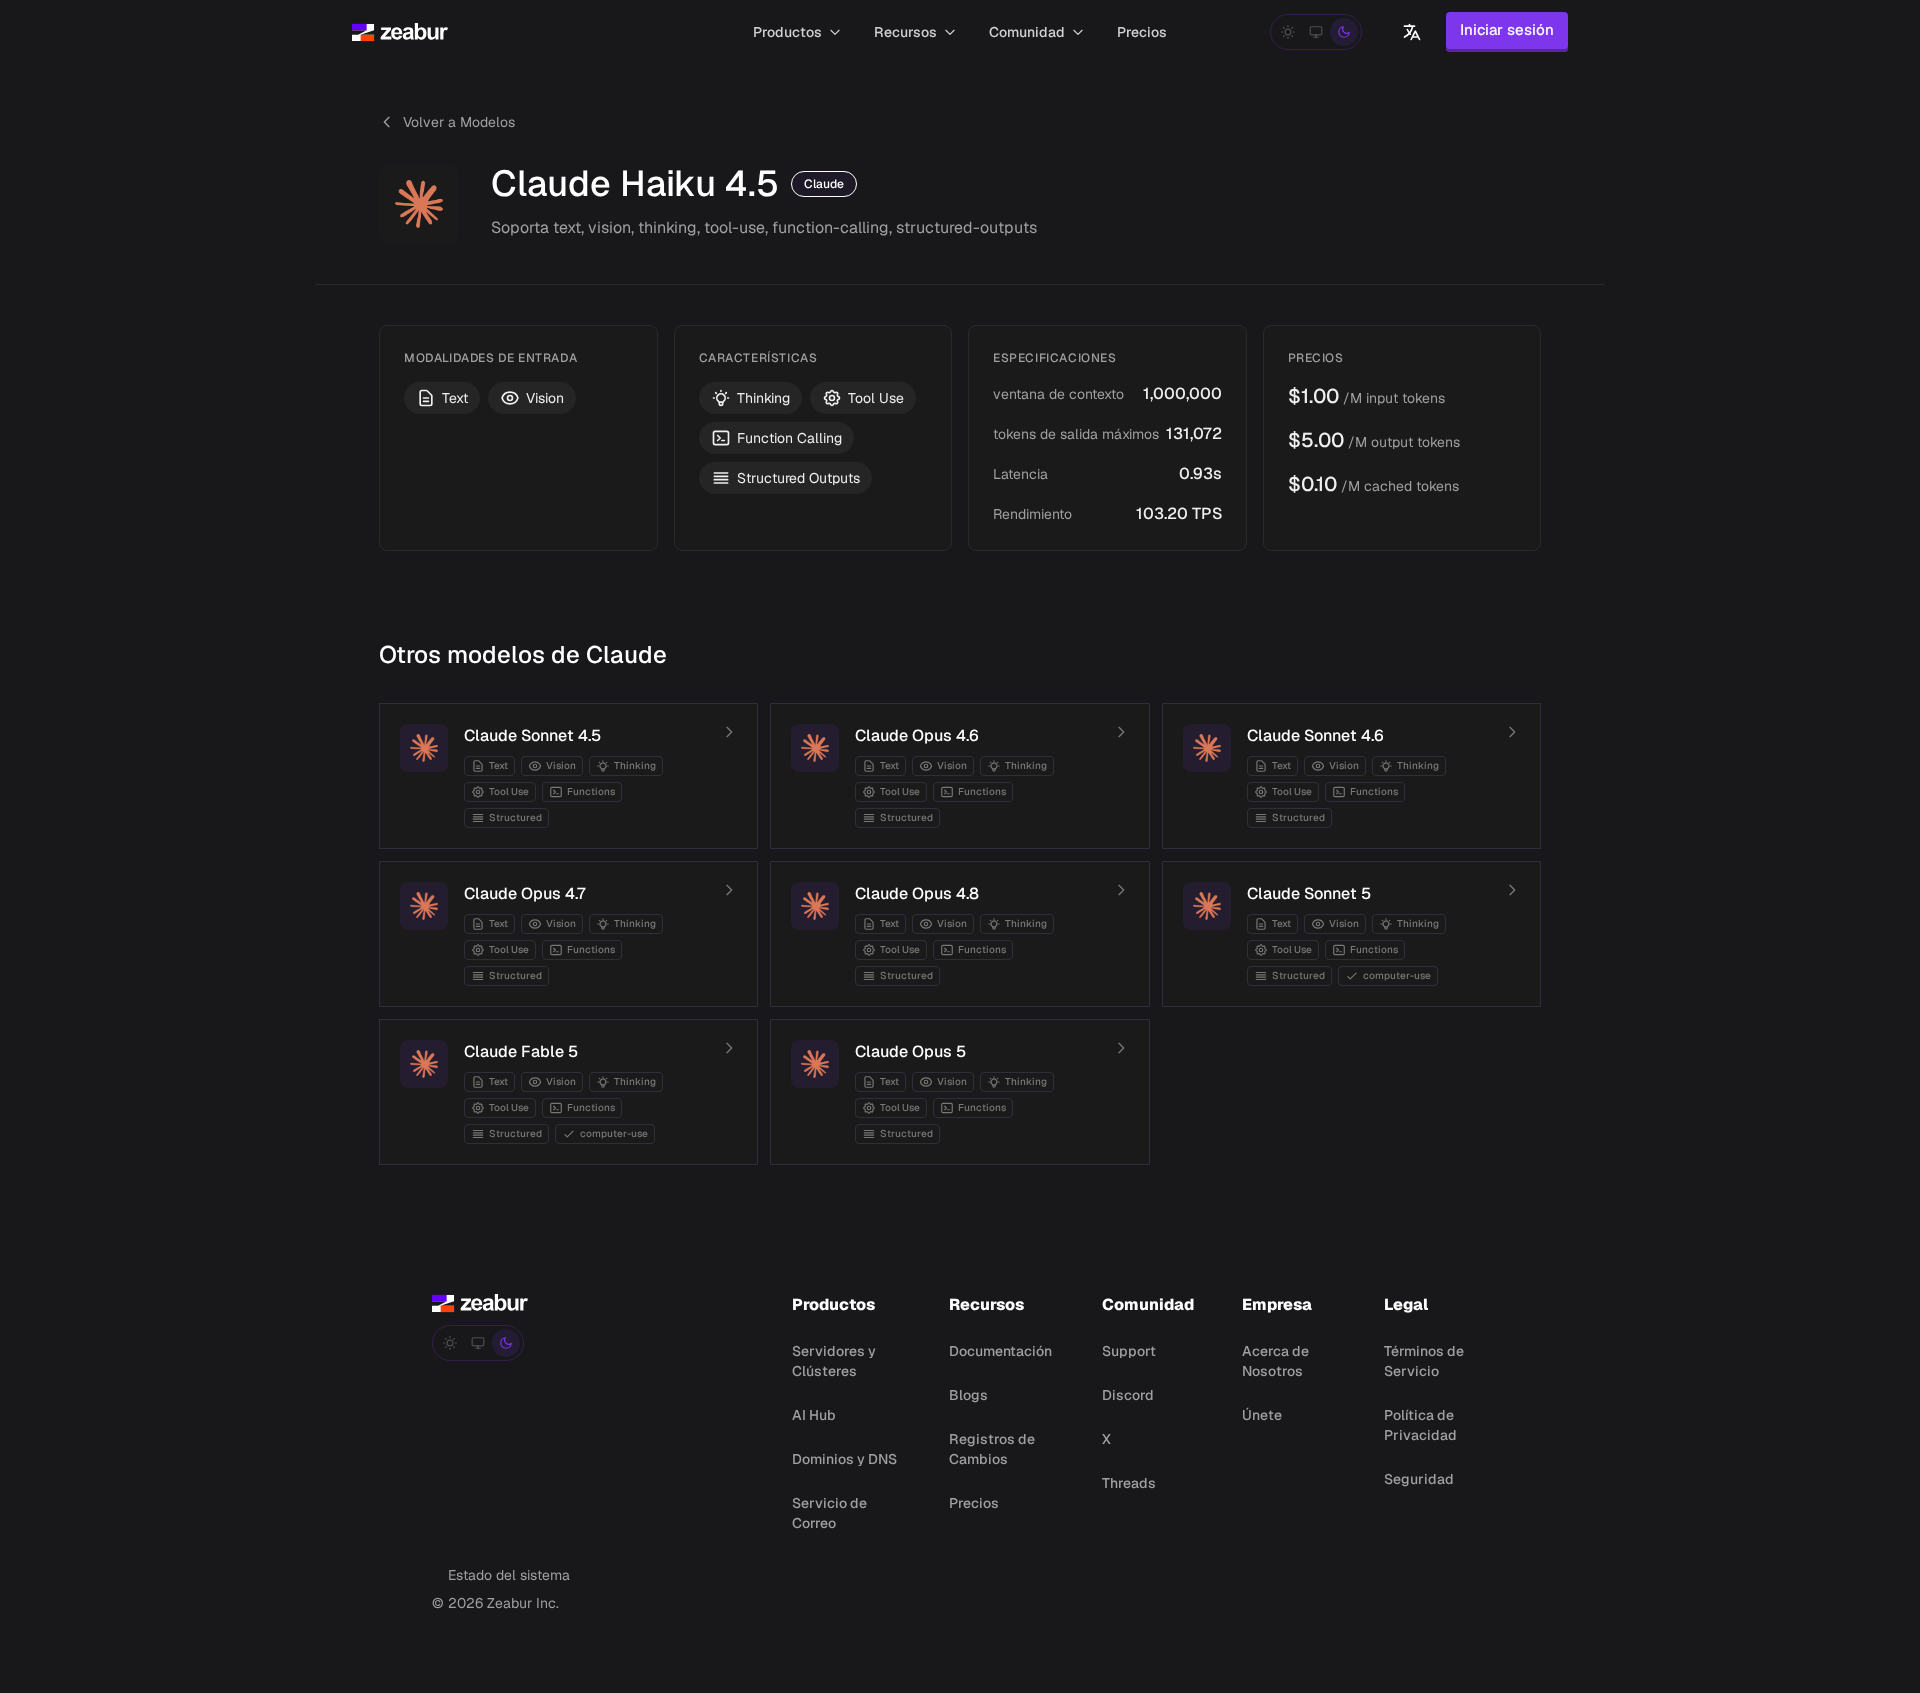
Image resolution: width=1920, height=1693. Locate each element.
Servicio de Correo (829, 1513)
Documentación (1000, 1351)
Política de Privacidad (1420, 1425)
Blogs (968, 1395)
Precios (974, 1503)
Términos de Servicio (1424, 1361)
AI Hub (814, 1415)
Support (1129, 1351)
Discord (1128, 1395)
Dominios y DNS (844, 1459)
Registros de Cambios (992, 1449)
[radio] (1288, 32)
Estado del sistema (509, 1575)
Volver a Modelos (459, 122)
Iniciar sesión (1507, 29)
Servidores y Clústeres (834, 1361)
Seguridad (1419, 1479)
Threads (1129, 1483)
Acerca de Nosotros (1275, 1361)
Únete (1262, 1415)
